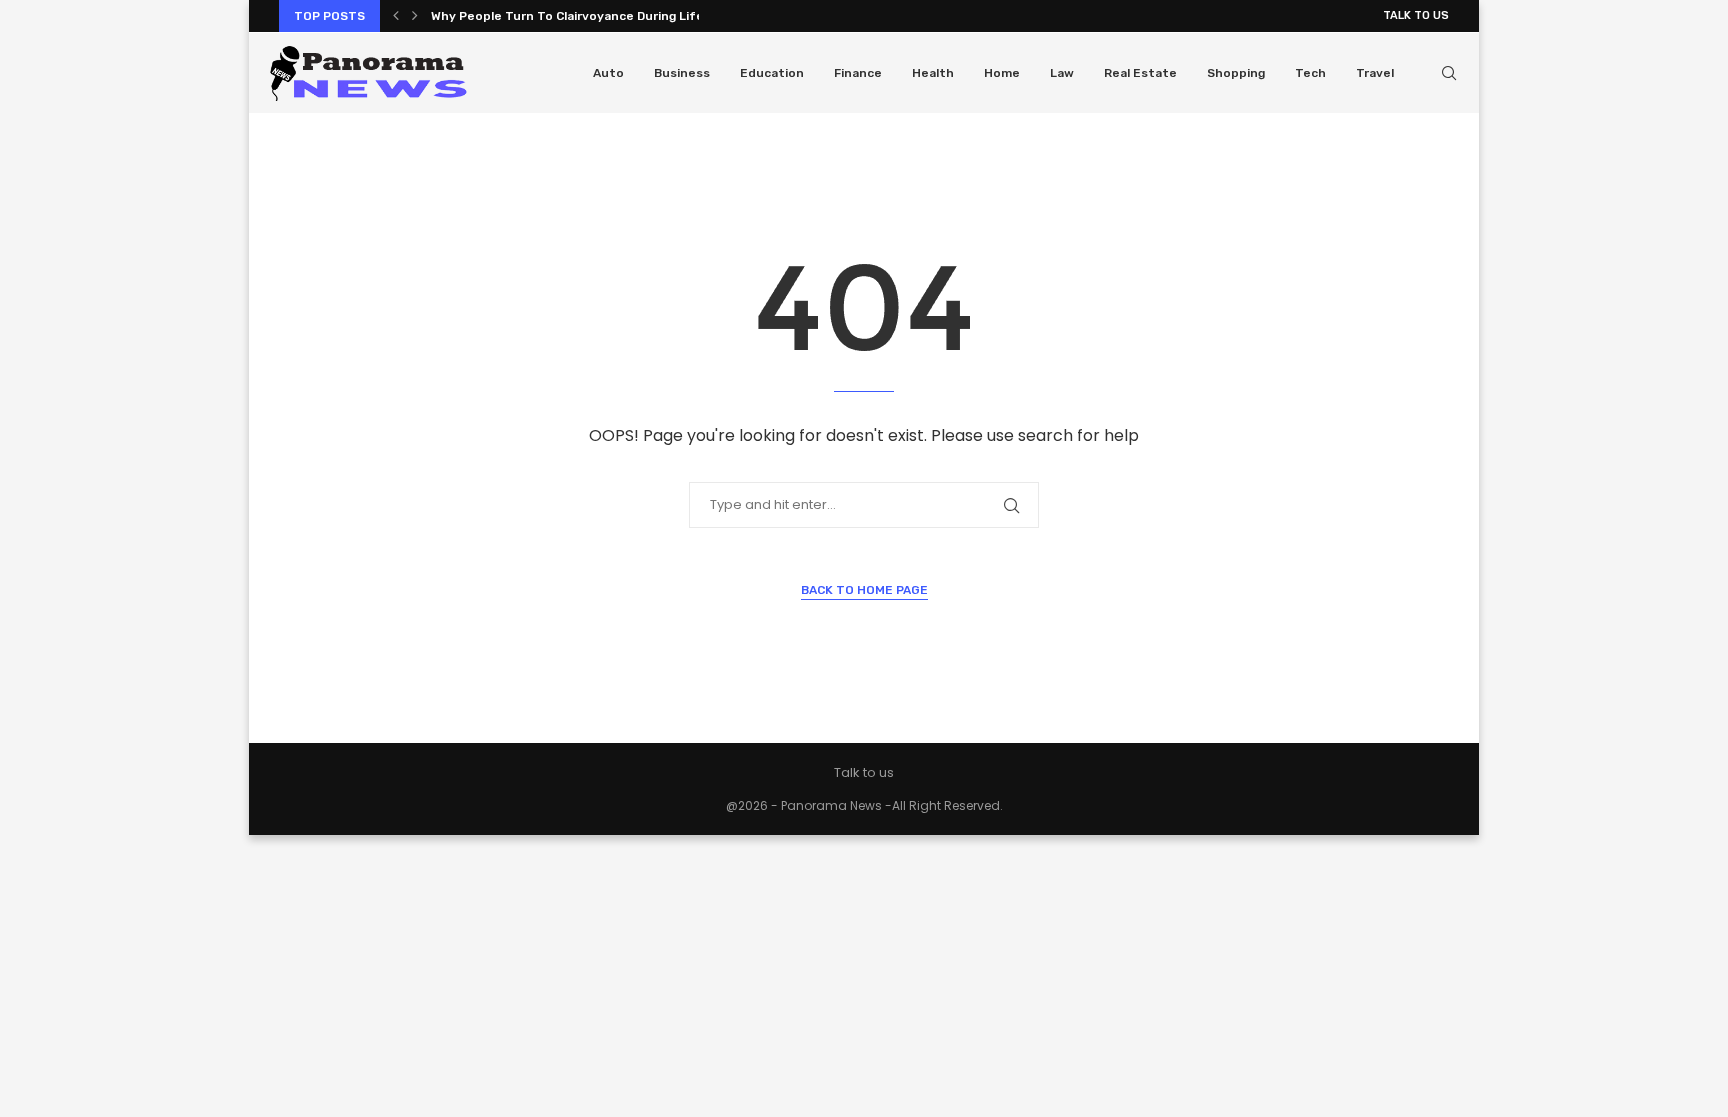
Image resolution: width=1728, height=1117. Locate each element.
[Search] (1449, 73)
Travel (1375, 73)
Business (682, 73)
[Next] (415, 16)
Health (933, 73)
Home (1002, 73)
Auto (608, 73)
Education (772, 73)
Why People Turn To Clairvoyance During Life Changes (595, 16)
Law (1062, 73)
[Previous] (396, 16)
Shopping (1236, 73)
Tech (1310, 73)
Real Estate (1140, 73)
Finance (858, 73)
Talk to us (1416, 15)
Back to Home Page (864, 590)
